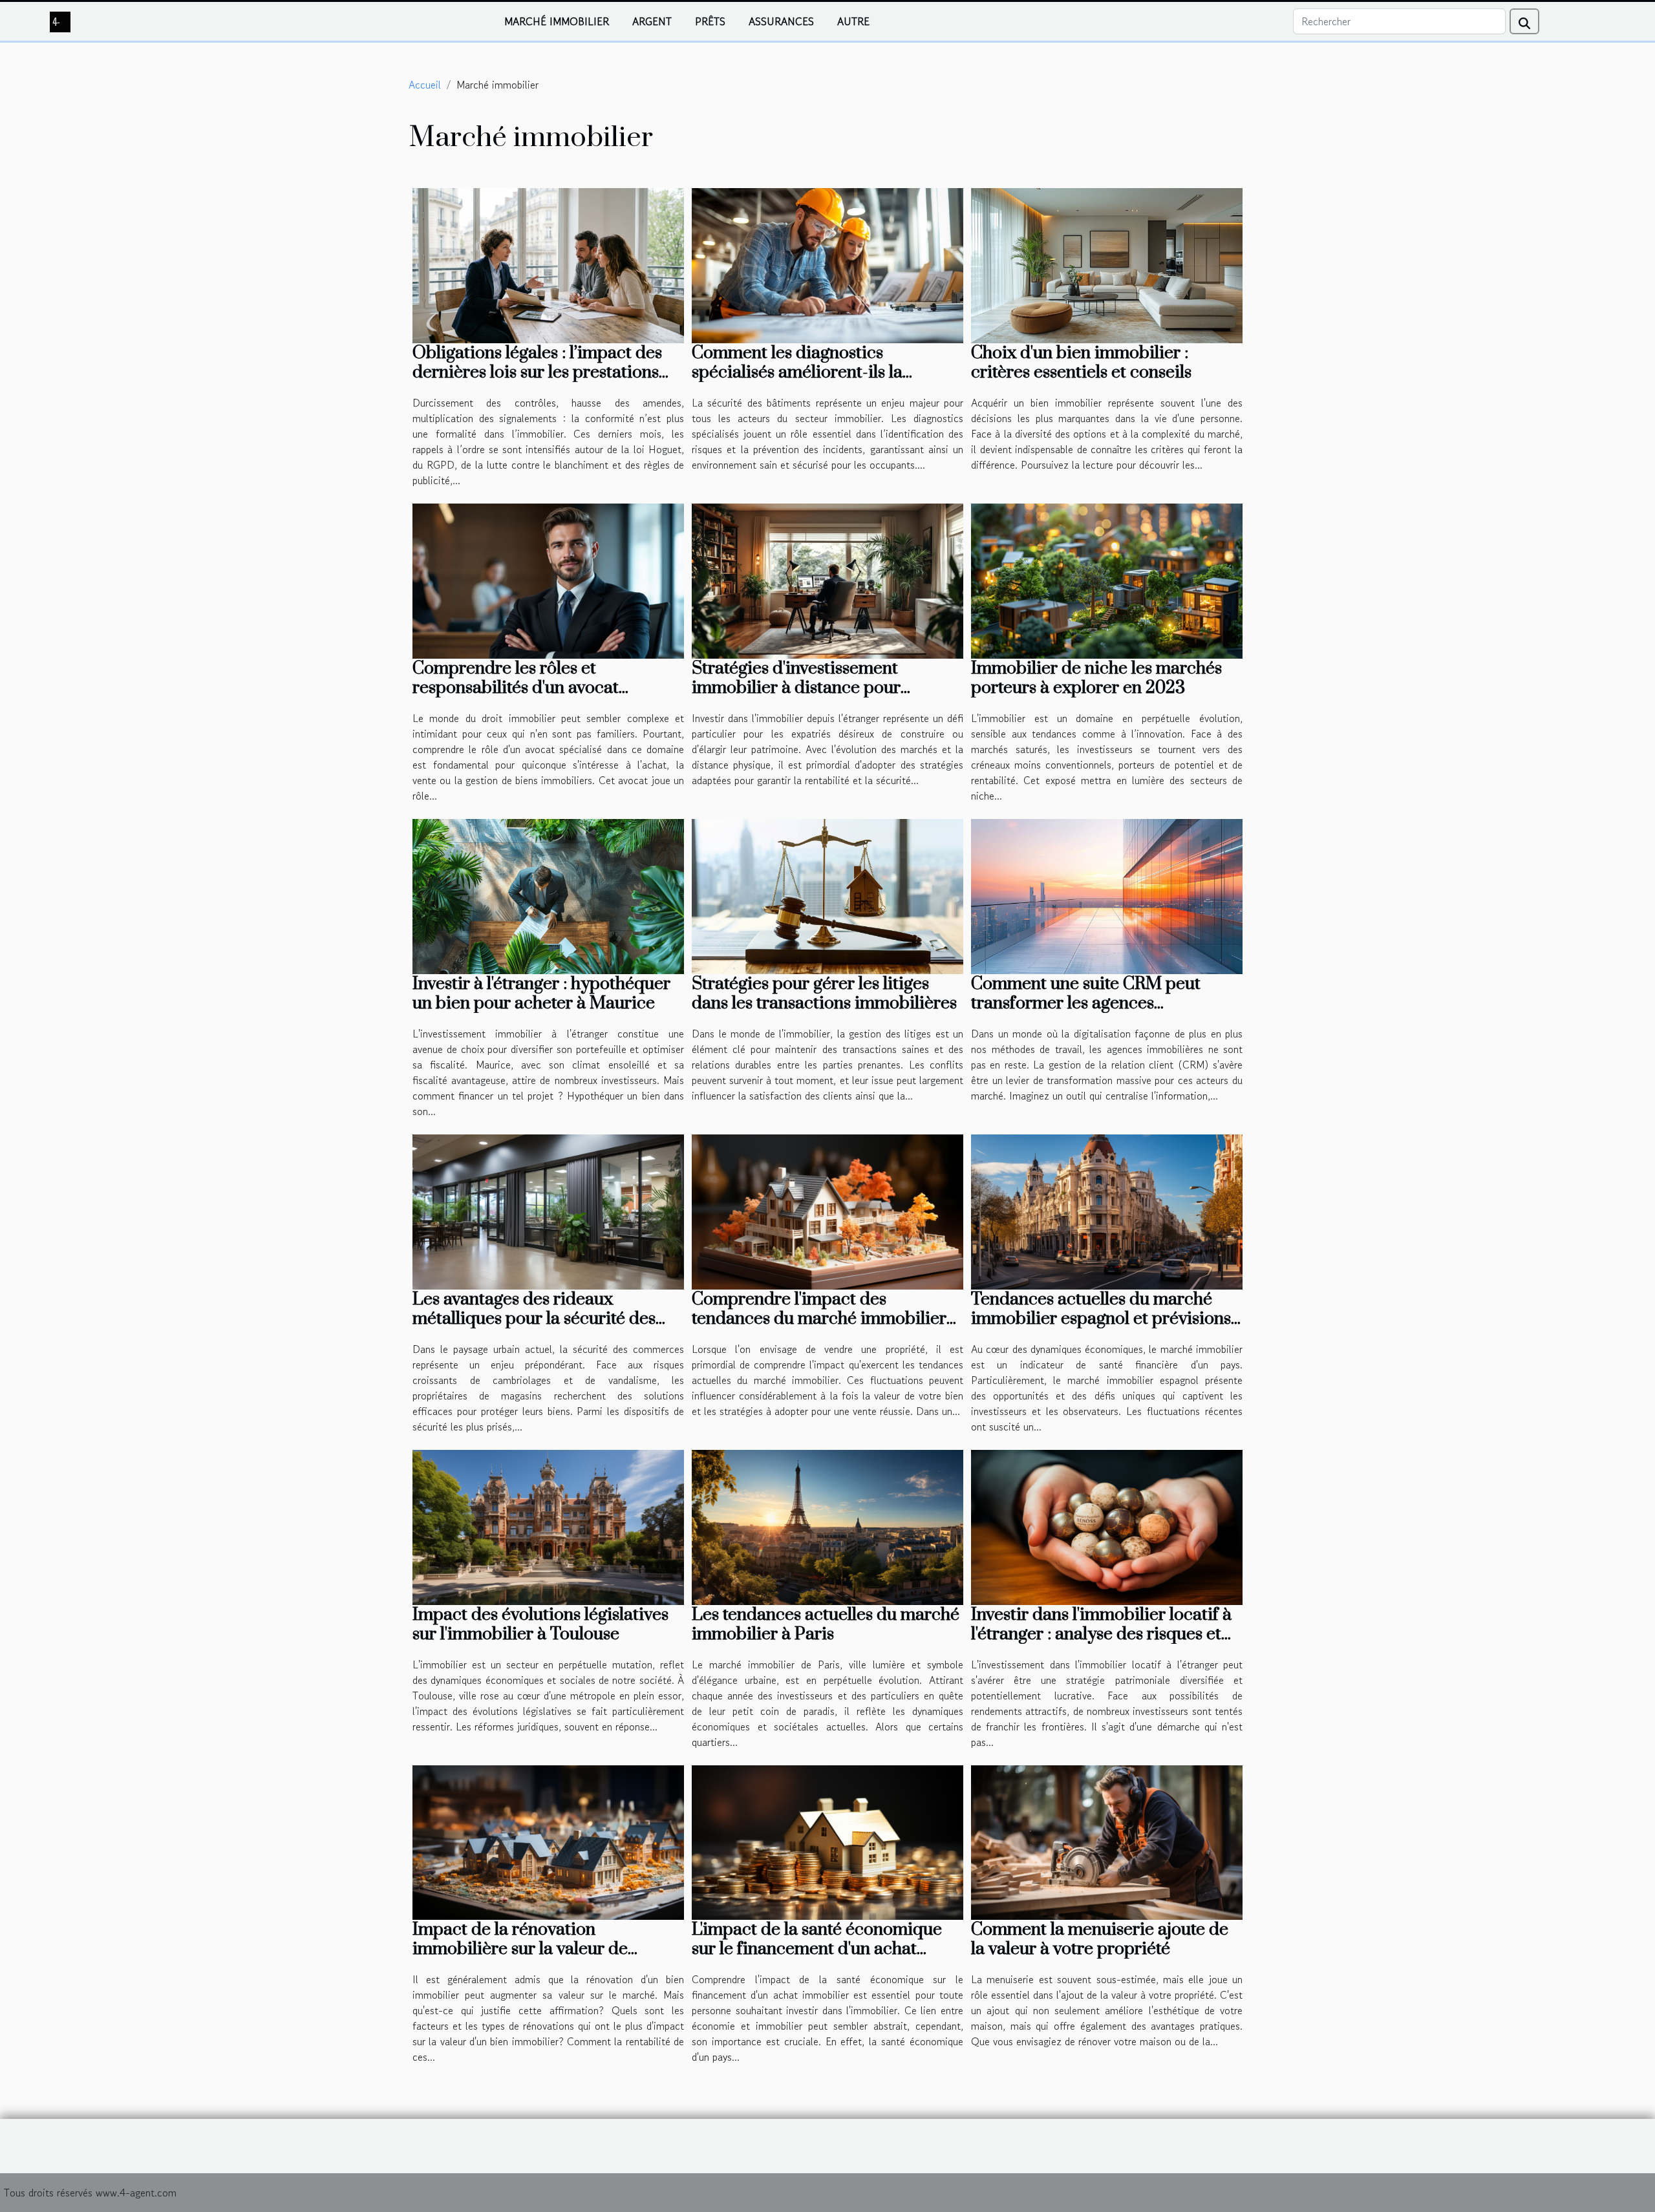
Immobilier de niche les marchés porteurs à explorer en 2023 (1096, 678)
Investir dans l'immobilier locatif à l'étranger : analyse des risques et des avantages (1101, 1634)
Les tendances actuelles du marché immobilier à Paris (826, 1624)
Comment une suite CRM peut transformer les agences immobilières (1086, 1003)
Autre (853, 21)
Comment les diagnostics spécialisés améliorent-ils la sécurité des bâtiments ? (797, 372)
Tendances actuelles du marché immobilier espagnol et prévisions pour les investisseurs (1101, 1319)
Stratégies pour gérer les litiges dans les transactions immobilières (824, 994)
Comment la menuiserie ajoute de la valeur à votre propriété (1100, 1939)
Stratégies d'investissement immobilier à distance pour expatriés (796, 688)
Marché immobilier (557, 21)
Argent (652, 21)
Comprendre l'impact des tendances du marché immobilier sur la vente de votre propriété (819, 1319)
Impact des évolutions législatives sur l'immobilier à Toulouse (540, 1624)
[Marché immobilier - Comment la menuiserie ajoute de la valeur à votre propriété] (1107, 1841)
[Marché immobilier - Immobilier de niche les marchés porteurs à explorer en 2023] (1107, 579)
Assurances (781, 21)
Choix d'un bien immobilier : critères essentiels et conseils (1081, 363)
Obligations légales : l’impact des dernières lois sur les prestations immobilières (537, 372)
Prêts (710, 21)
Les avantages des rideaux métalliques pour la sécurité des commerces (534, 1319)
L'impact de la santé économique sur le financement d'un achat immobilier (817, 1949)
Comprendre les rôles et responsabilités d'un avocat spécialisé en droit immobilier (528, 688)
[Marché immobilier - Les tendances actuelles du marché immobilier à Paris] (827, 1526)
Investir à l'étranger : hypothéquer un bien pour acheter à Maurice (541, 994)
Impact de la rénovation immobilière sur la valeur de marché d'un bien (520, 1949)
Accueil (425, 85)
